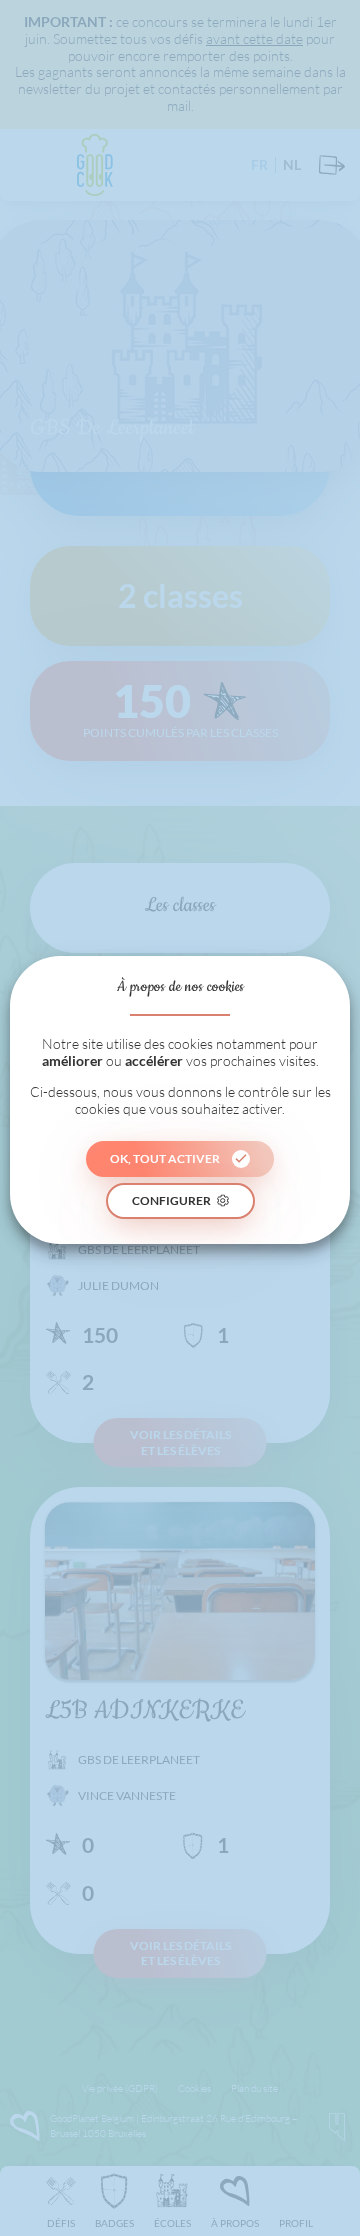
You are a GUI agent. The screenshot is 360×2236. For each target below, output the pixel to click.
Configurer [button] (171, 1200)
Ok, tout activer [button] (165, 1158)
